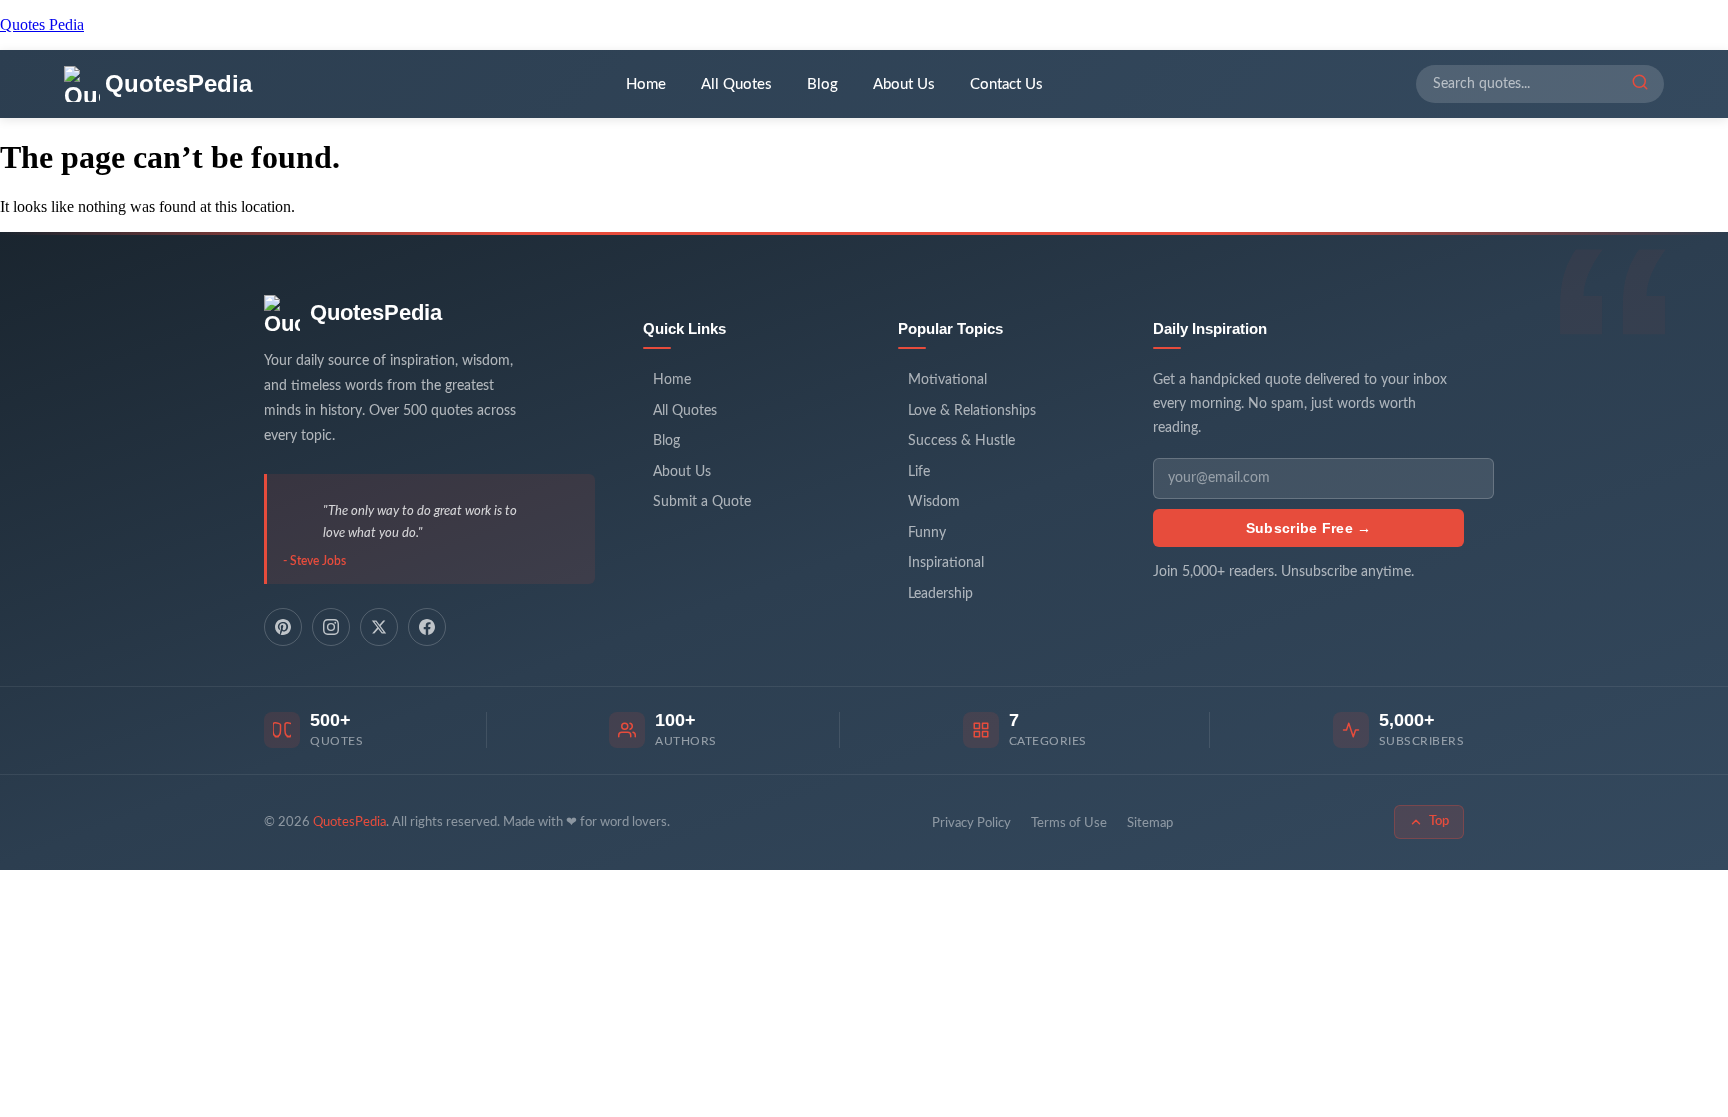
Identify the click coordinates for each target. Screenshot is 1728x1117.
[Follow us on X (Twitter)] (379, 627)
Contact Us (1006, 84)
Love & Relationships (972, 411)
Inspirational (946, 563)
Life (919, 472)
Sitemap (1150, 823)
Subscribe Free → (1309, 528)
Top (1439, 821)
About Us (904, 84)
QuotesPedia (376, 312)
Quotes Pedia (42, 24)
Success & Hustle (961, 441)
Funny (927, 533)
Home (646, 84)
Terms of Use (1069, 823)
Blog (822, 84)
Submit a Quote (702, 502)
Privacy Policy (971, 823)
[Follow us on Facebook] (427, 627)
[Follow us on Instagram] (331, 627)
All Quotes (736, 84)
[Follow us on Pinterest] (283, 627)
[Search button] (1640, 84)
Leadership (940, 594)
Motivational (947, 380)
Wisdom (934, 502)
